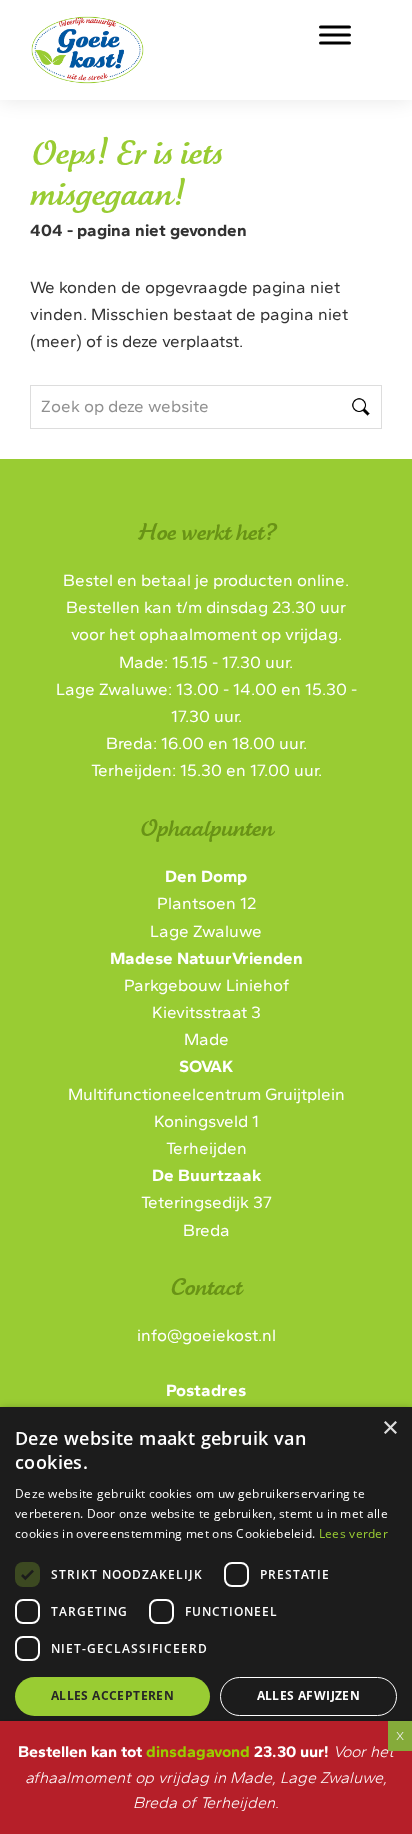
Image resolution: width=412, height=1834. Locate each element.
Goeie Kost (154, 38)
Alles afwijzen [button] (309, 1695)
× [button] (389, 1428)
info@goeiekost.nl (206, 1335)
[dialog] (206, 1595)
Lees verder (353, 1533)
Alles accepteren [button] (112, 1695)
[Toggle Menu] (335, 34)
